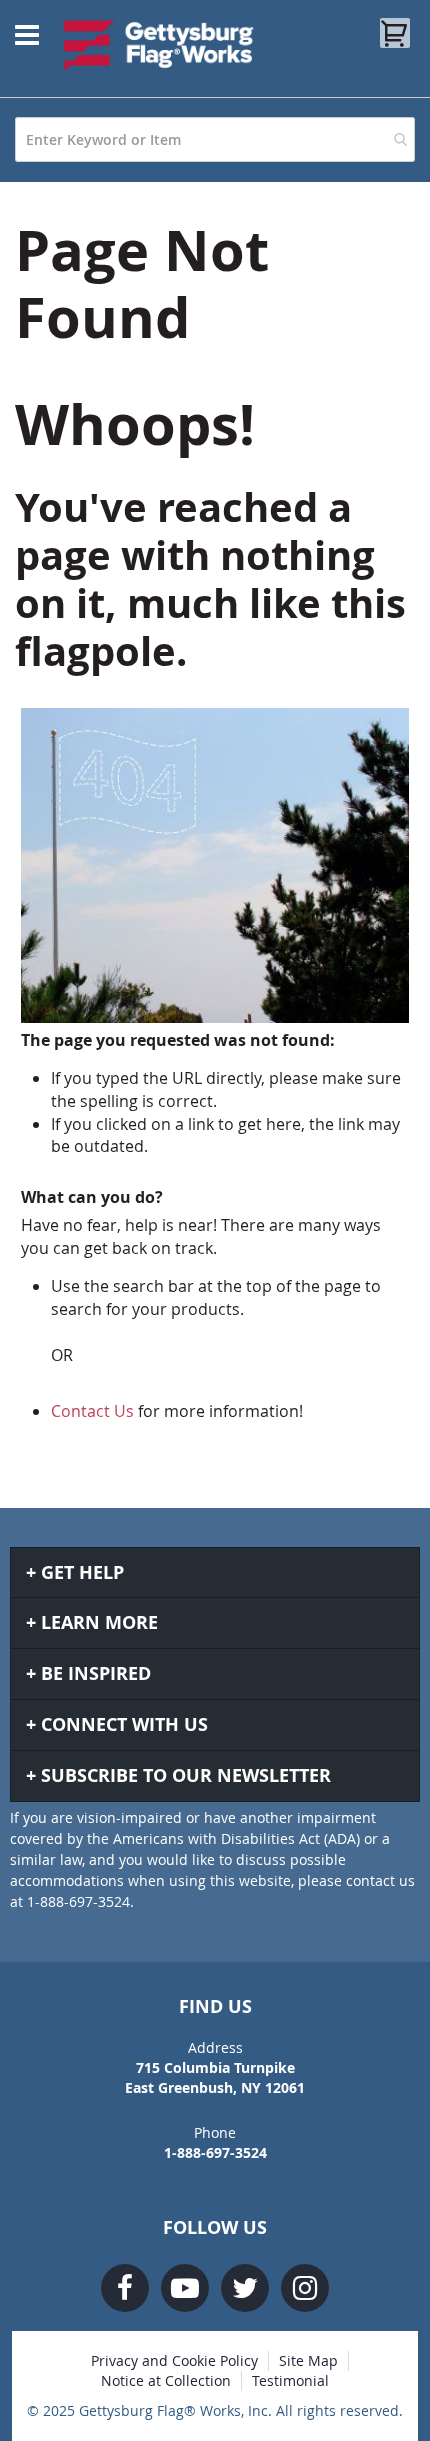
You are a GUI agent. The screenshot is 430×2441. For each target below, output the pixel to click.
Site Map (308, 2360)
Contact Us (92, 1411)
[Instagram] (305, 2288)
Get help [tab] (82, 1572)
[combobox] (215, 139)
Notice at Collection (166, 2380)
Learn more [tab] (99, 1622)
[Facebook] (125, 2288)
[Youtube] (185, 2288)
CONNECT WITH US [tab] (124, 1724)
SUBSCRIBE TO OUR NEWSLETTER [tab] (186, 1775)
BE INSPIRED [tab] (96, 1673)
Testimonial (290, 2380)
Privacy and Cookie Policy (174, 2360)
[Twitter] (245, 2288)
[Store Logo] (159, 45)
